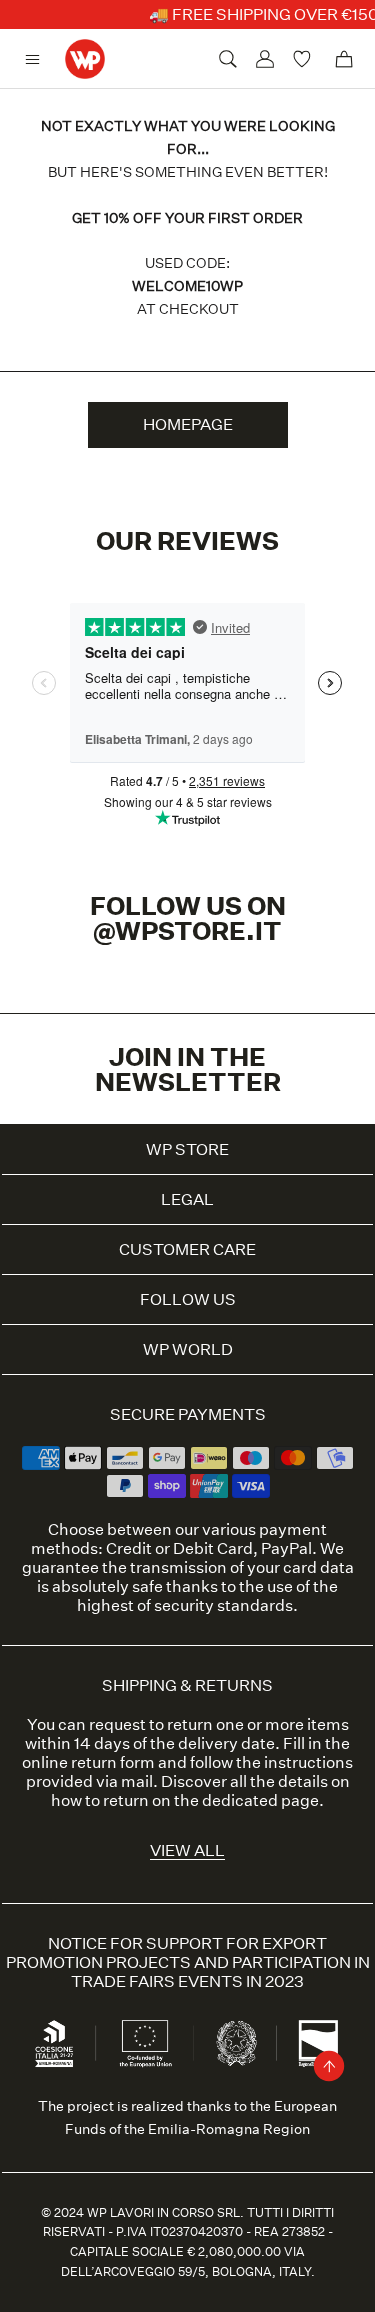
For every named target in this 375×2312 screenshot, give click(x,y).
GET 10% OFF (187, 1461)
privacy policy (268, 1418)
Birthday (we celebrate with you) (126, 1279)
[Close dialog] (353, 942)
